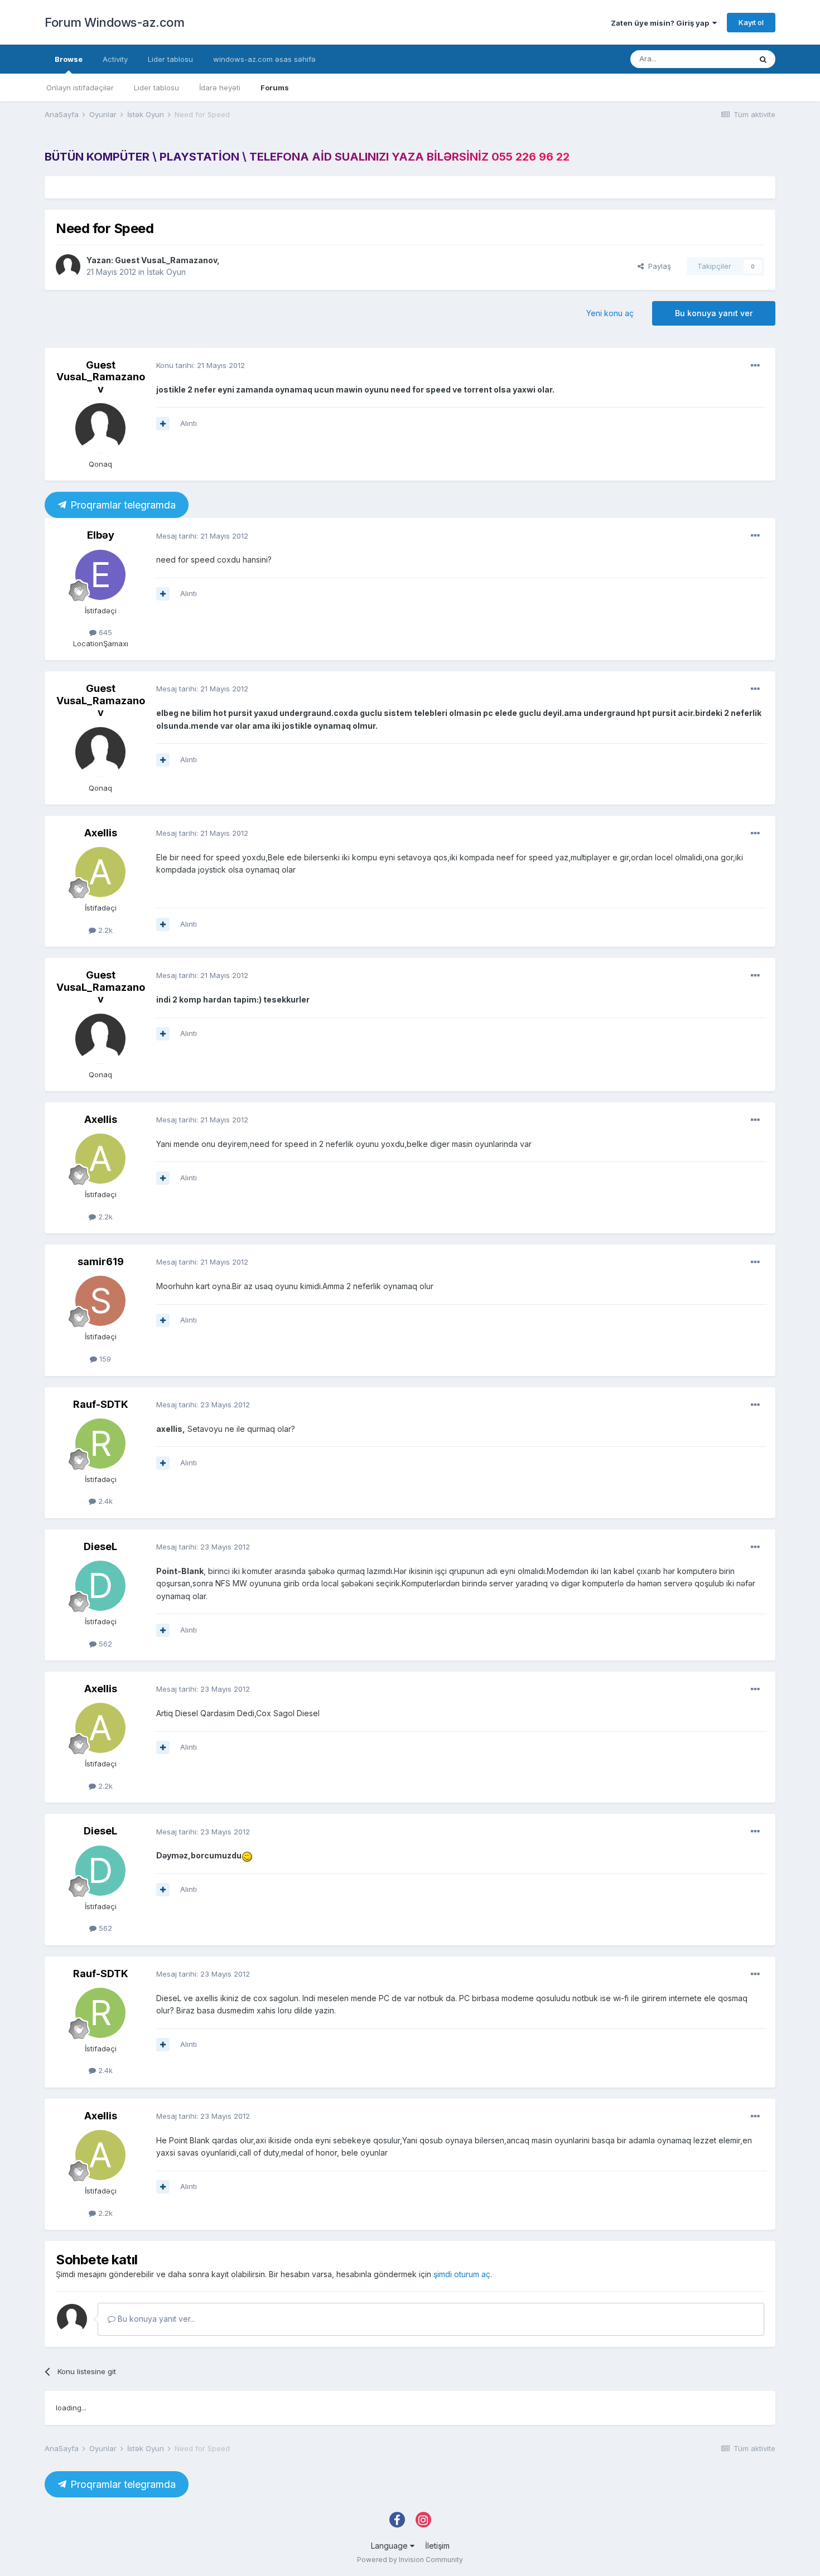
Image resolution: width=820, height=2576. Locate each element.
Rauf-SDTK (101, 1404)
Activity (115, 59)
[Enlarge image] (247, 1855)
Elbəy (101, 535)
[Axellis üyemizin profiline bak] (100, 872)
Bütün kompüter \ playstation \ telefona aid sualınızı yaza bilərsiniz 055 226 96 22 (307, 157)
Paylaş (657, 266)
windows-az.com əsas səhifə (264, 59)
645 (104, 632)
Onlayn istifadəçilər (80, 88)
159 (104, 1359)
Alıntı (189, 423)
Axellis (101, 833)
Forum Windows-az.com (114, 22)
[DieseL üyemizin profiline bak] (100, 1586)
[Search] (763, 59)
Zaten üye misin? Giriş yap (662, 23)
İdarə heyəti (220, 88)
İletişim (437, 2546)
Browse (69, 59)
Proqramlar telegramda (122, 505)
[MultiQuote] (163, 424)
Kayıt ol (751, 22)
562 (104, 1644)
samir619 (101, 1262)
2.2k (104, 930)
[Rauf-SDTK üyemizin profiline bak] (100, 1444)
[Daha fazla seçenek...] (755, 366)
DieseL (100, 1546)
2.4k (104, 1501)
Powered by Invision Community (410, 2560)
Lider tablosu (156, 88)
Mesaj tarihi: (202, 536)
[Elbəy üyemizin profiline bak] (100, 575)
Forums (275, 88)
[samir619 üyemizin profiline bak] (100, 1301)
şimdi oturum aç (462, 2274)
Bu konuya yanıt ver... (155, 2319)
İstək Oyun (166, 272)
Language (390, 2546)
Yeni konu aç (610, 313)
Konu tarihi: (201, 365)
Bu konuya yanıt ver (714, 313)
